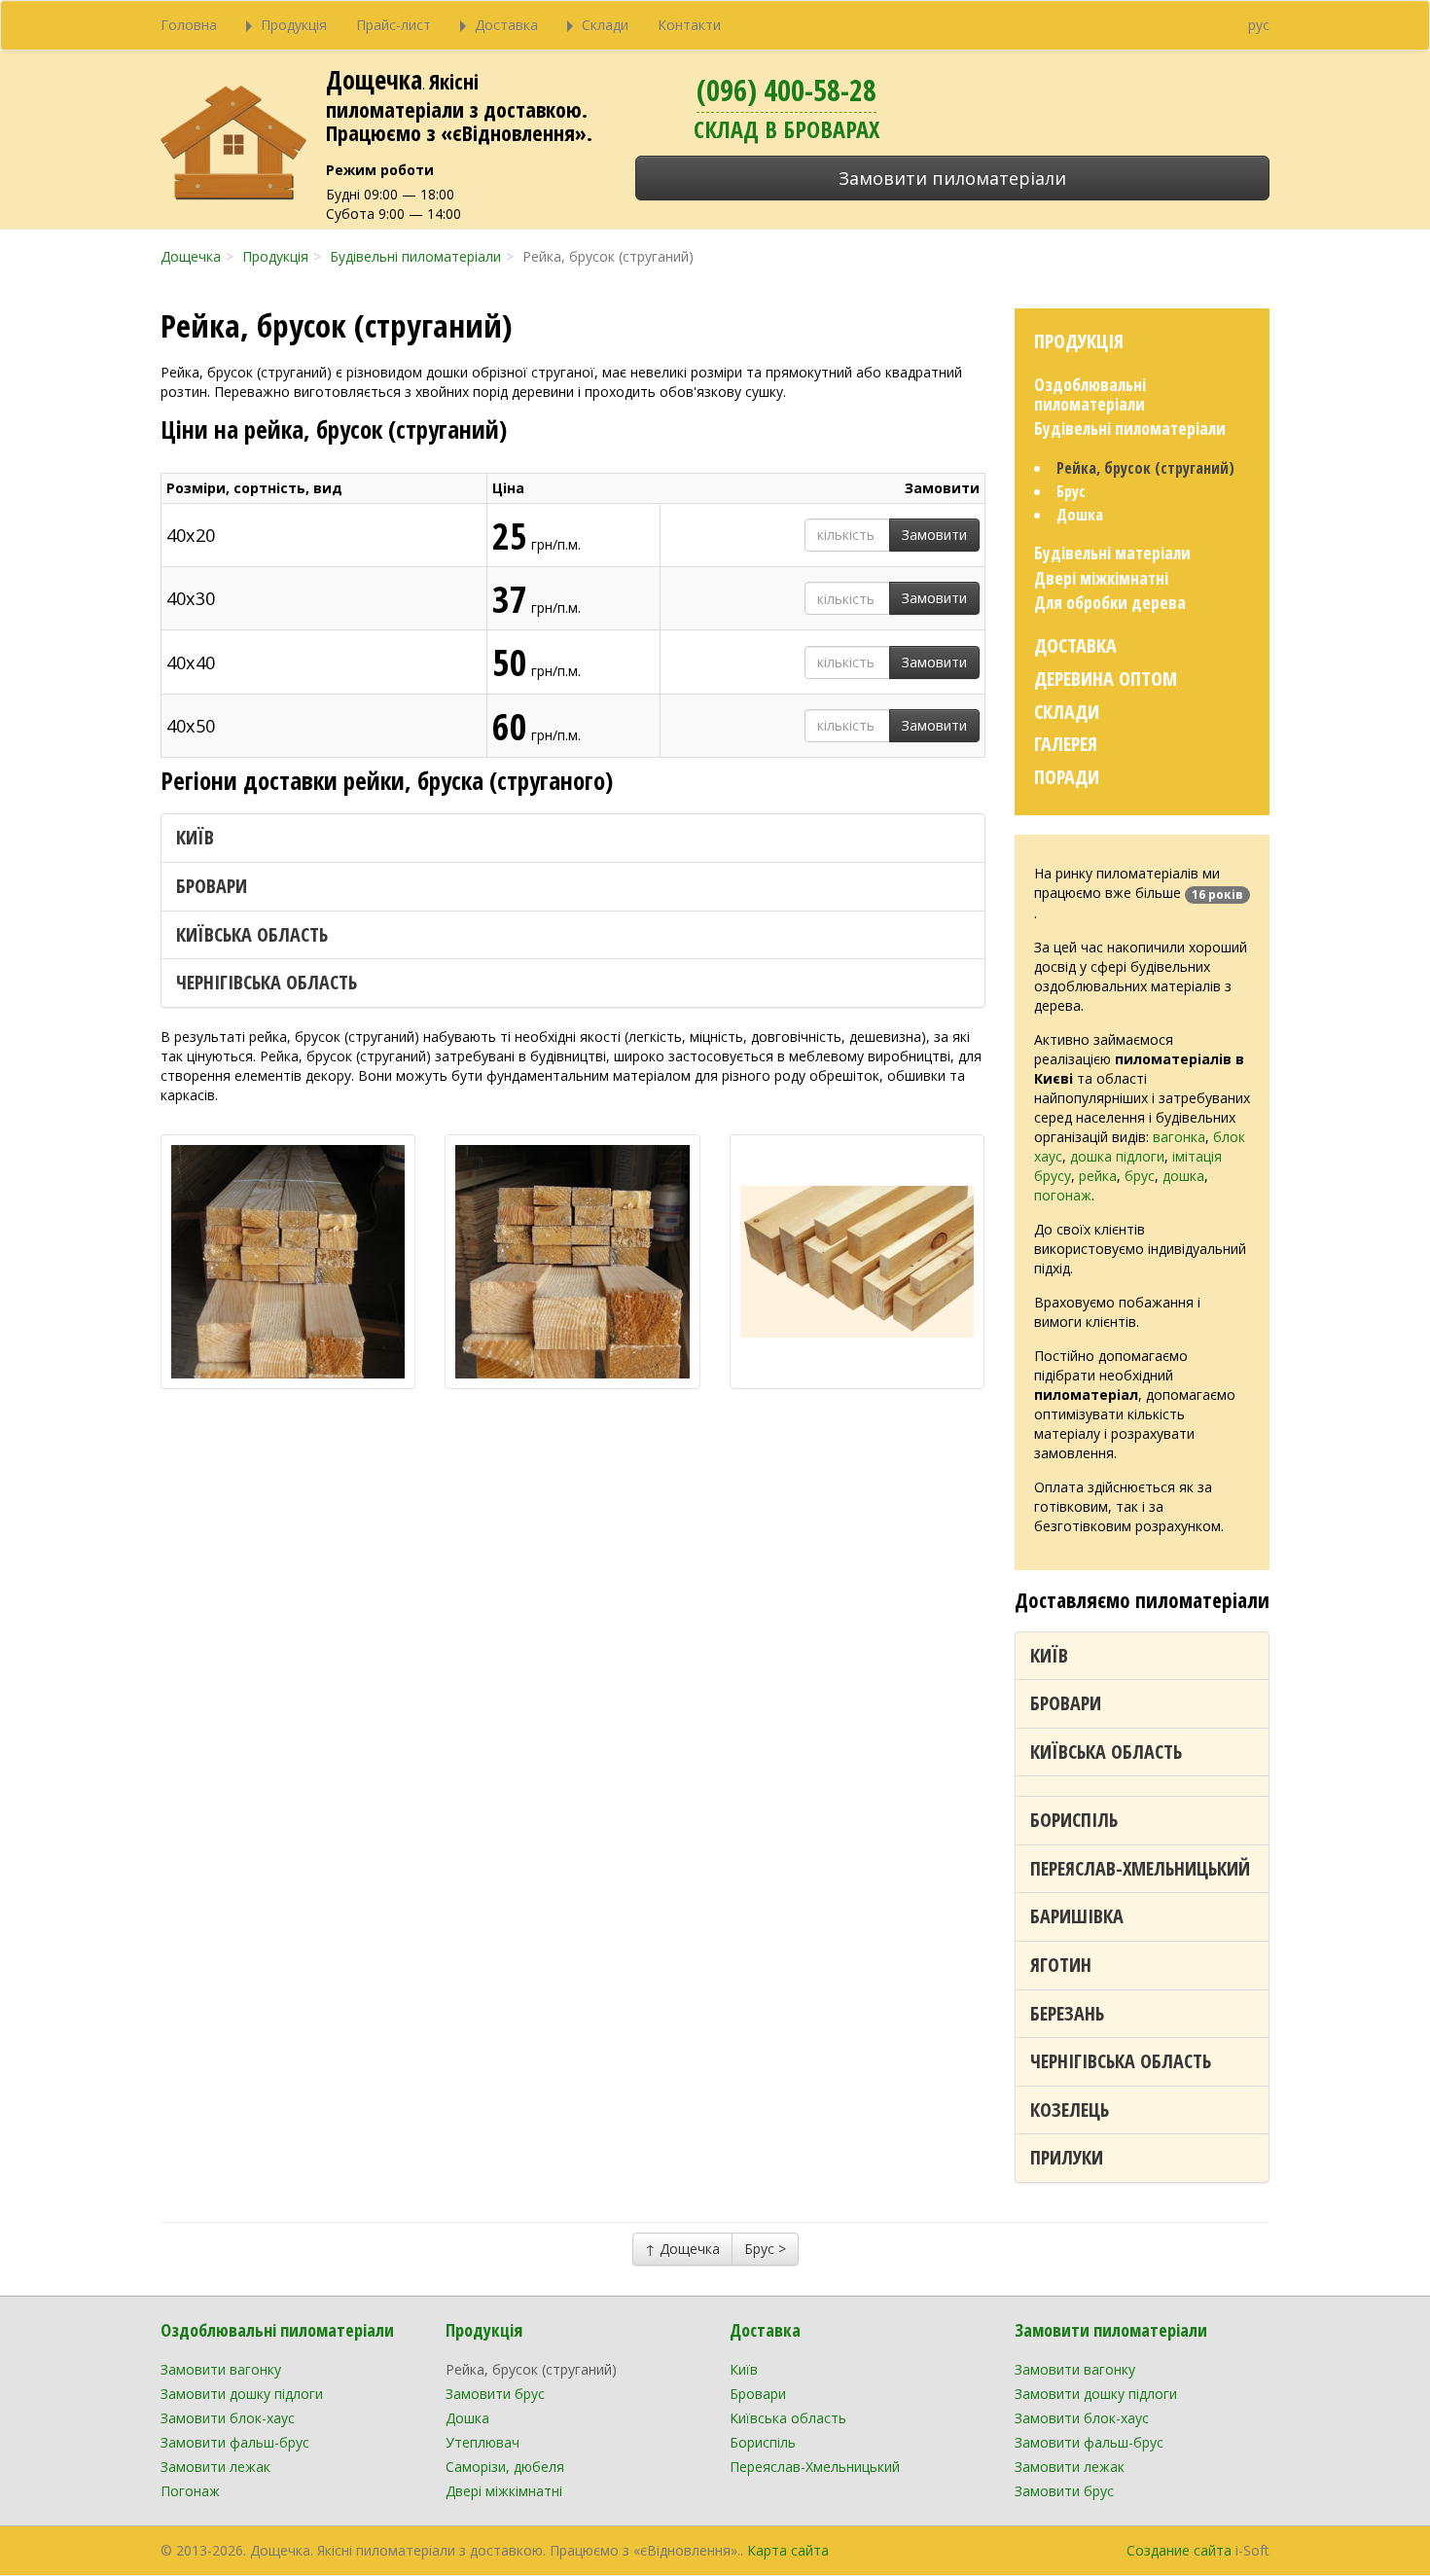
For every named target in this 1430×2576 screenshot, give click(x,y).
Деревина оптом (1106, 679)
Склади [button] (605, 25)
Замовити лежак (215, 2467)
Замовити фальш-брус (235, 2442)
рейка (1098, 1176)
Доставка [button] (506, 25)
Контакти (689, 25)
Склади (1067, 712)
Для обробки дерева (1110, 603)
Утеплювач (483, 2442)
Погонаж (190, 2491)
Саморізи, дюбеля (505, 2467)
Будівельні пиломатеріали (1130, 429)
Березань (1067, 2013)
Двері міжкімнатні (1101, 578)
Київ (195, 837)
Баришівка (1077, 1916)
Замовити (934, 535)
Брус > (765, 2249)
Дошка (1080, 515)
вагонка (1179, 1137)
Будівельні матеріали (1112, 553)
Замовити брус (495, 2394)
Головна (189, 25)
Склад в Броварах (786, 129)
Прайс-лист (393, 25)
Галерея (1066, 744)
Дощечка (374, 80)
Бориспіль (1074, 1820)
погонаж (1063, 1195)
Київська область (252, 934)
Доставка (1075, 645)
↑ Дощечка (682, 2249)
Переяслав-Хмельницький (1140, 1868)
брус (1140, 1176)
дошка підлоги (1117, 1156)
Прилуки (1067, 2157)
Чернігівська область (267, 982)
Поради (1067, 777)
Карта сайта (788, 2550)
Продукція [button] (294, 25)
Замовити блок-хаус (228, 2418)
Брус (1071, 491)
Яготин (1061, 1965)
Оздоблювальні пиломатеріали (1090, 394)
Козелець (1070, 2110)
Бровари (212, 886)
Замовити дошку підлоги (242, 2394)
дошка (1183, 1176)
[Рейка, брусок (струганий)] (288, 1262)
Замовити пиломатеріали (952, 178)
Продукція (1079, 341)
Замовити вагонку (221, 2369)
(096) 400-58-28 (786, 90)
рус (1259, 25)
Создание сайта (1179, 2550)
